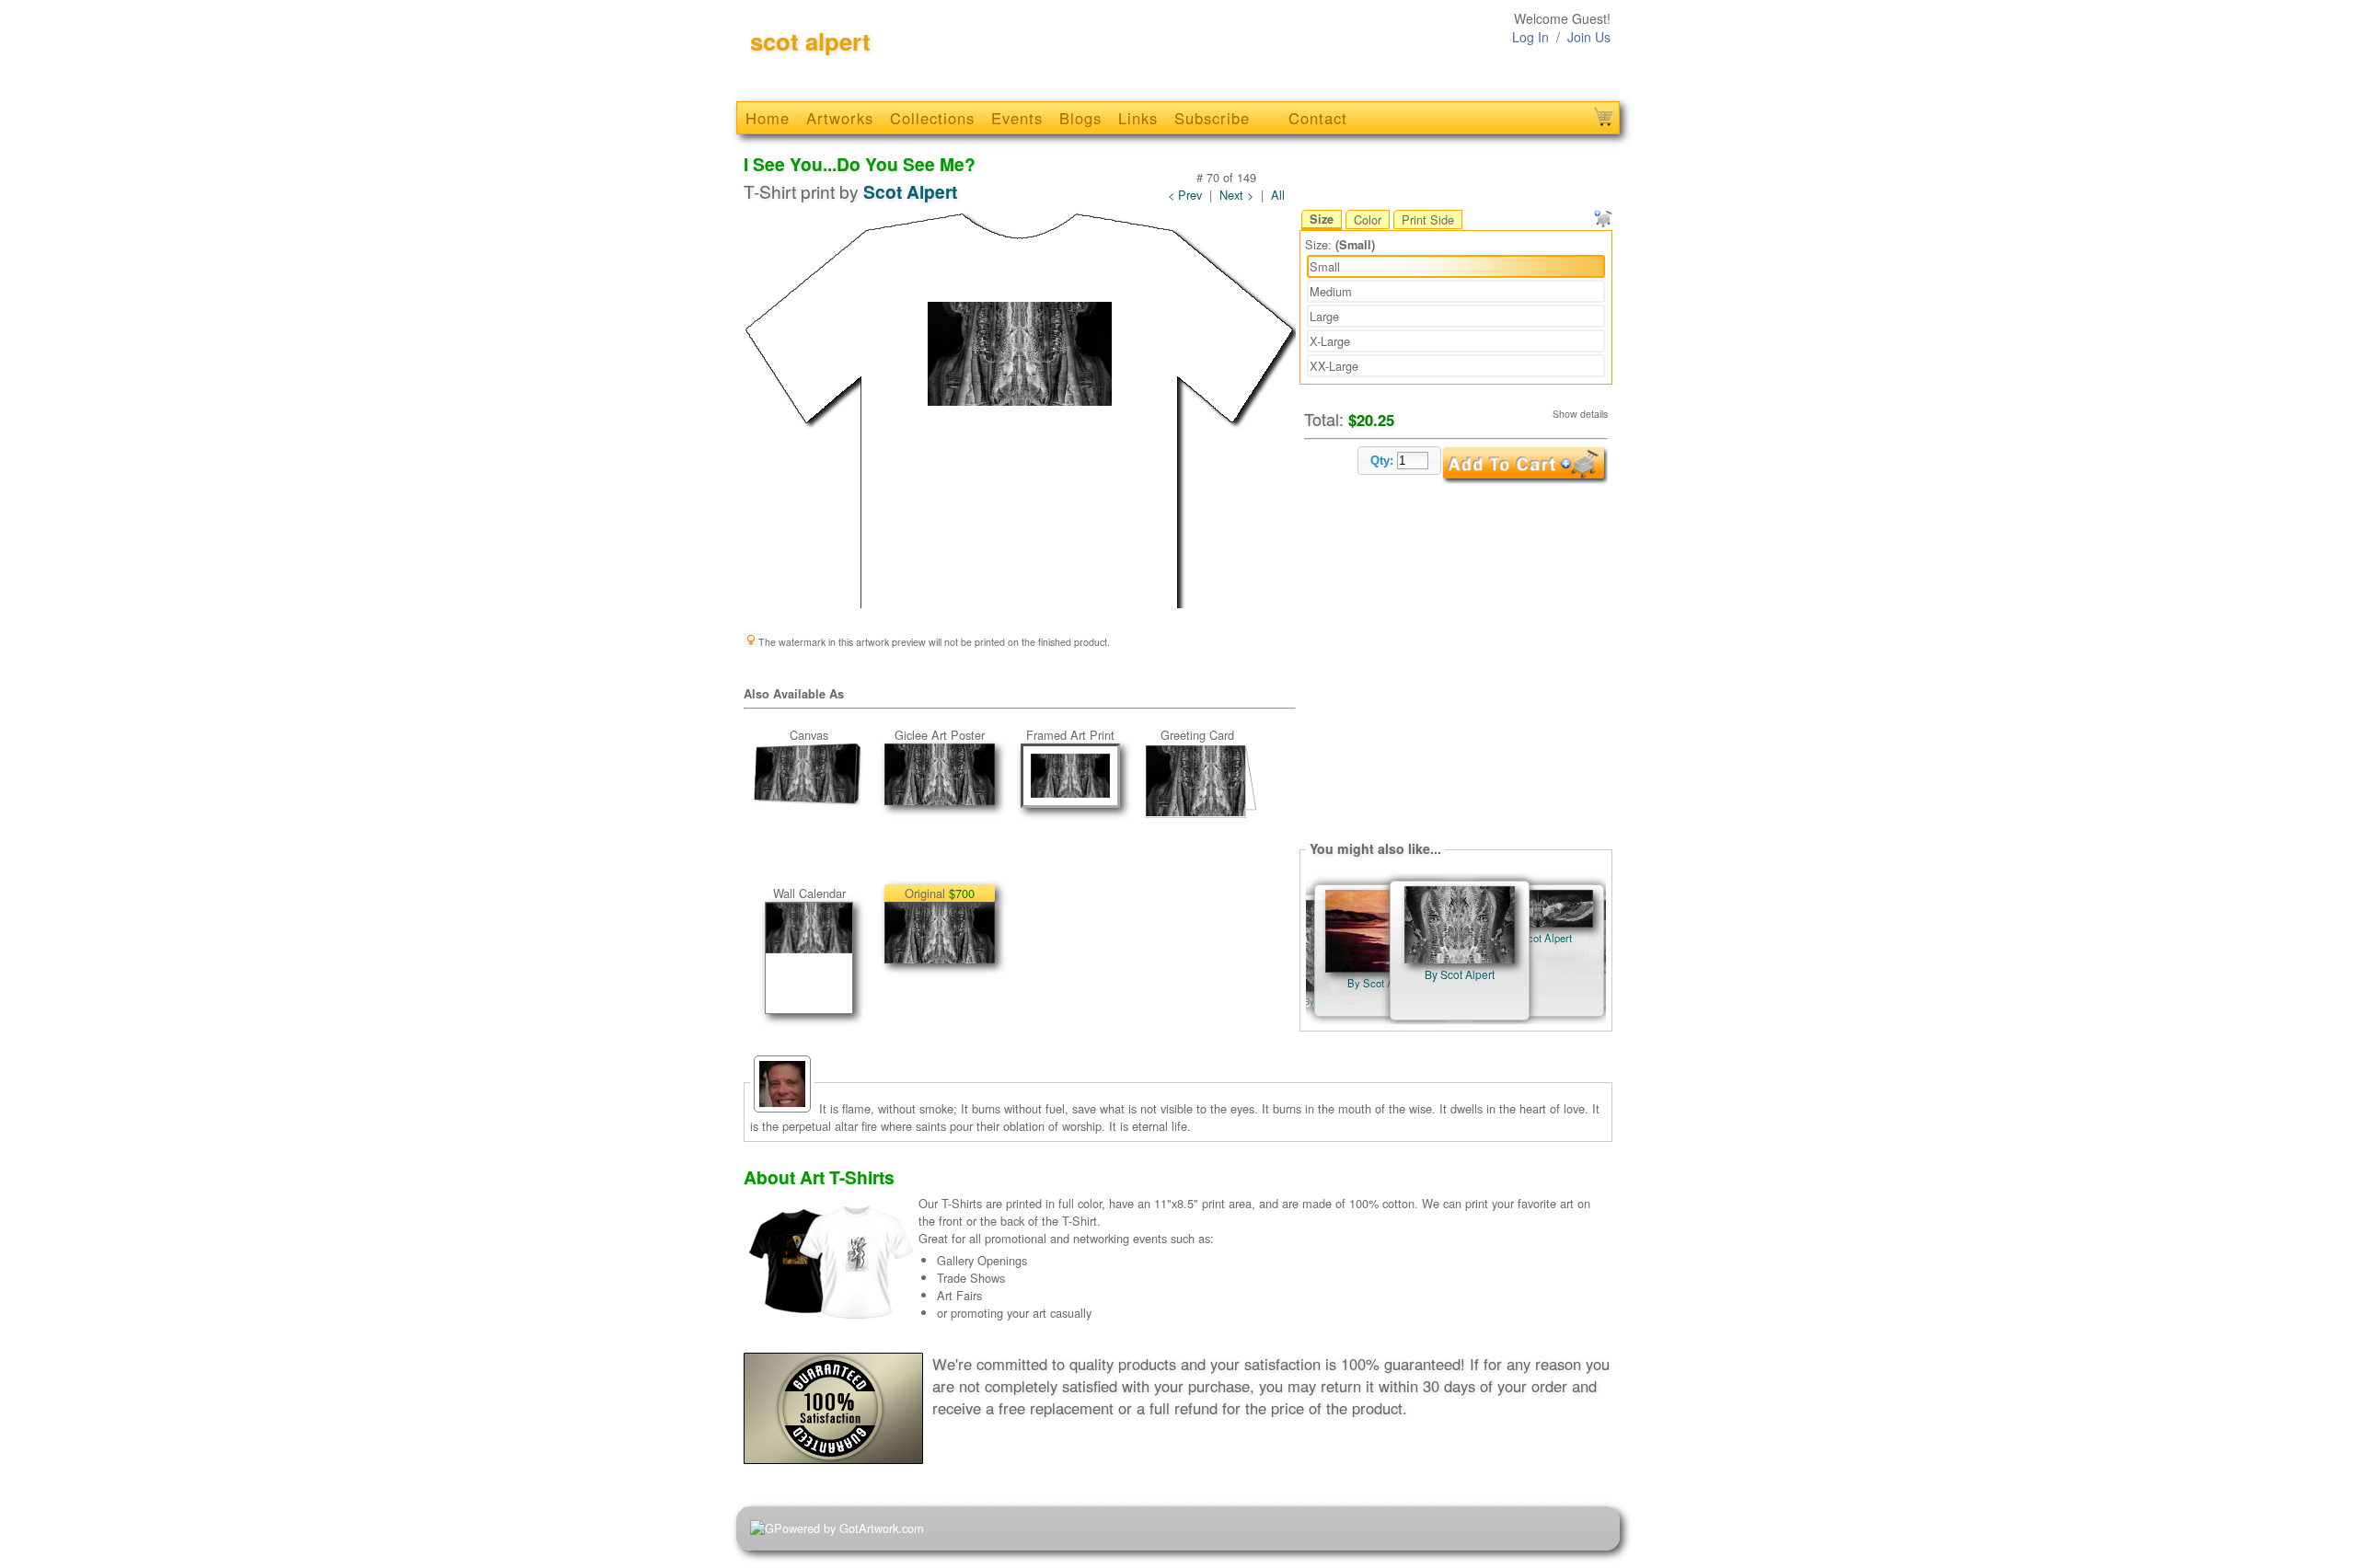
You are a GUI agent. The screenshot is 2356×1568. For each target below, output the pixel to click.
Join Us (1589, 37)
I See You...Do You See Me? (860, 164)
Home (768, 118)
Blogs (1080, 118)
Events (1017, 118)
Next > (1236, 195)
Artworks (840, 118)
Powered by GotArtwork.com (849, 1528)
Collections (932, 118)
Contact (1318, 118)
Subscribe (1212, 118)
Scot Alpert (910, 191)
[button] (1399, 461)
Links (1138, 118)
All (1278, 195)
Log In (1530, 37)
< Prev (1185, 195)
